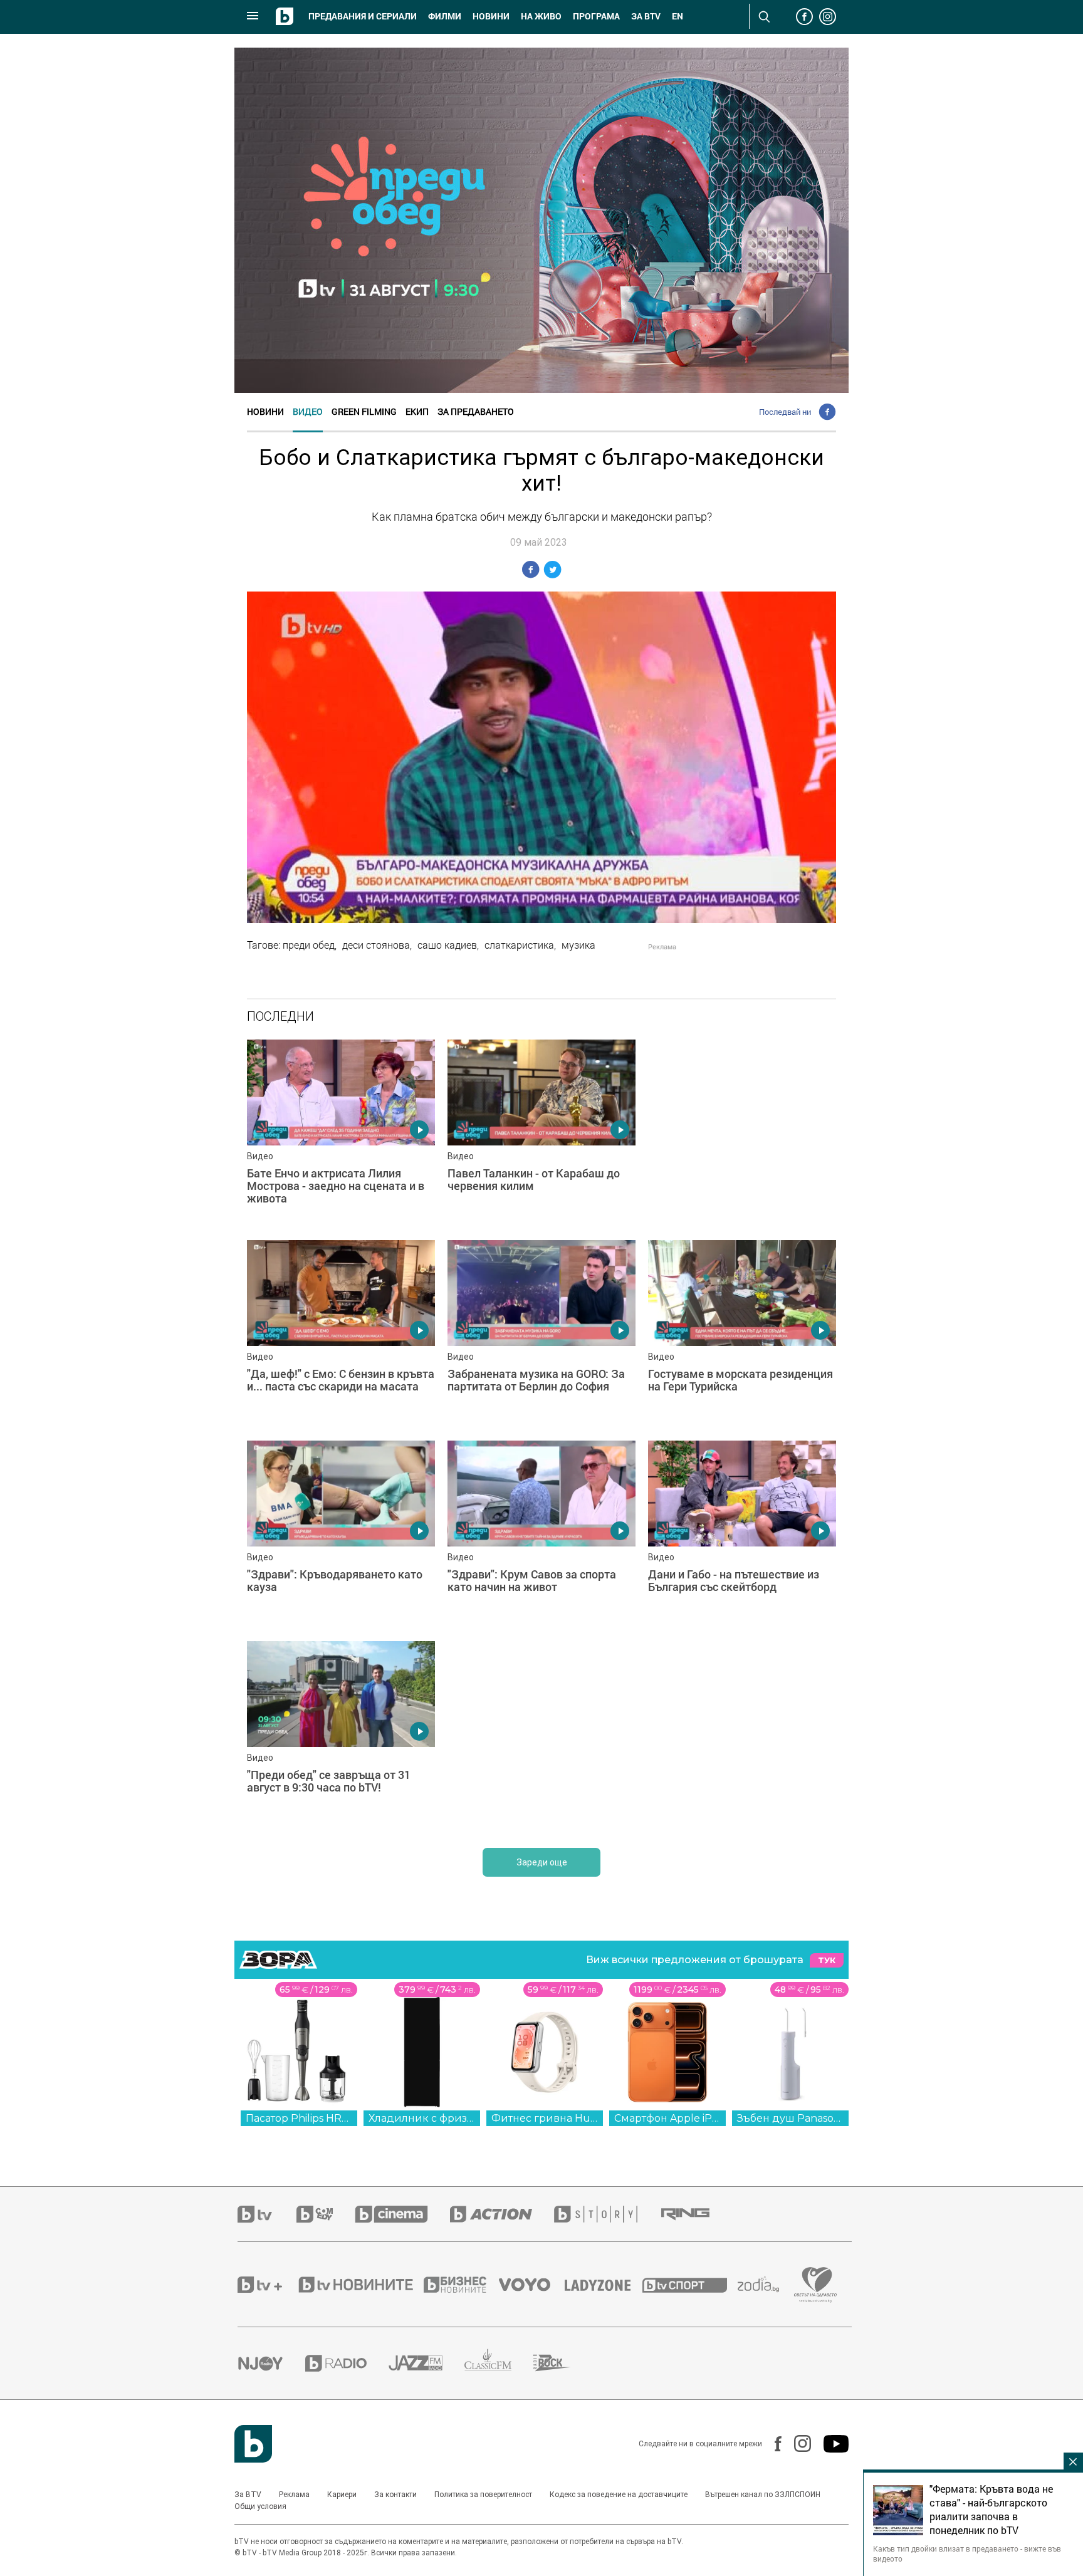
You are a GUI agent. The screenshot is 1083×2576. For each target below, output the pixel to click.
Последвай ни (785, 412)
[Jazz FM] (426, 2363)
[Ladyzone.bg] (604, 2285)
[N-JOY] (271, 2363)
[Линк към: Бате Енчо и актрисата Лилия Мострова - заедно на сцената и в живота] (341, 1134)
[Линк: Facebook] (772, 2444)
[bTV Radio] (347, 2363)
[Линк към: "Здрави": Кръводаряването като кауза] (341, 1535)
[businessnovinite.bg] (461, 2285)
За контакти (395, 2495)
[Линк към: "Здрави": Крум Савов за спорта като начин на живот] (541, 1535)
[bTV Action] (502, 2214)
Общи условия (260, 2506)
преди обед (309, 945)
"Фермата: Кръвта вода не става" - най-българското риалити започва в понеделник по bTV (991, 2510)
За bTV (646, 16)
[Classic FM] (499, 2363)
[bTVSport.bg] (690, 2285)
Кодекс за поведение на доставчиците (619, 2495)
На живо (541, 16)
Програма (596, 16)
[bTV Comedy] (326, 2214)
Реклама (294, 2495)
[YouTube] (830, 2444)
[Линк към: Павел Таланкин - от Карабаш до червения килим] (541, 1134)
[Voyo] (531, 2285)
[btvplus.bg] (267, 2285)
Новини (491, 16)
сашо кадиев (447, 945)
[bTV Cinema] (402, 2214)
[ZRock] (563, 2363)
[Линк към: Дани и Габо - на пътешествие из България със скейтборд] (742, 1535)
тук (827, 1960)
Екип (417, 411)
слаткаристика (519, 945)
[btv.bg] (267, 2214)
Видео (308, 411)
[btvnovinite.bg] (360, 2285)
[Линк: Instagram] (796, 2443)
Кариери (342, 2495)
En (678, 16)
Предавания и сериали (363, 16)
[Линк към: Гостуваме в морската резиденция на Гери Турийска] (742, 1334)
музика (578, 945)
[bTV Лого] (253, 2444)
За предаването (476, 411)
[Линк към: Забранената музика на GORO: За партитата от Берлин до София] (541, 1334)
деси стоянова (376, 945)
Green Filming (364, 411)
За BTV (248, 2495)
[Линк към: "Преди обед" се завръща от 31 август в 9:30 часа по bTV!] (341, 1735)
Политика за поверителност (483, 2495)
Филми (445, 16)
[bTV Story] (607, 2214)
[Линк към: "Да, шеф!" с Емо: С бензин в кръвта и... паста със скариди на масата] (341, 1334)
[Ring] (696, 2214)
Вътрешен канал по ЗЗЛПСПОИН (763, 2495)
